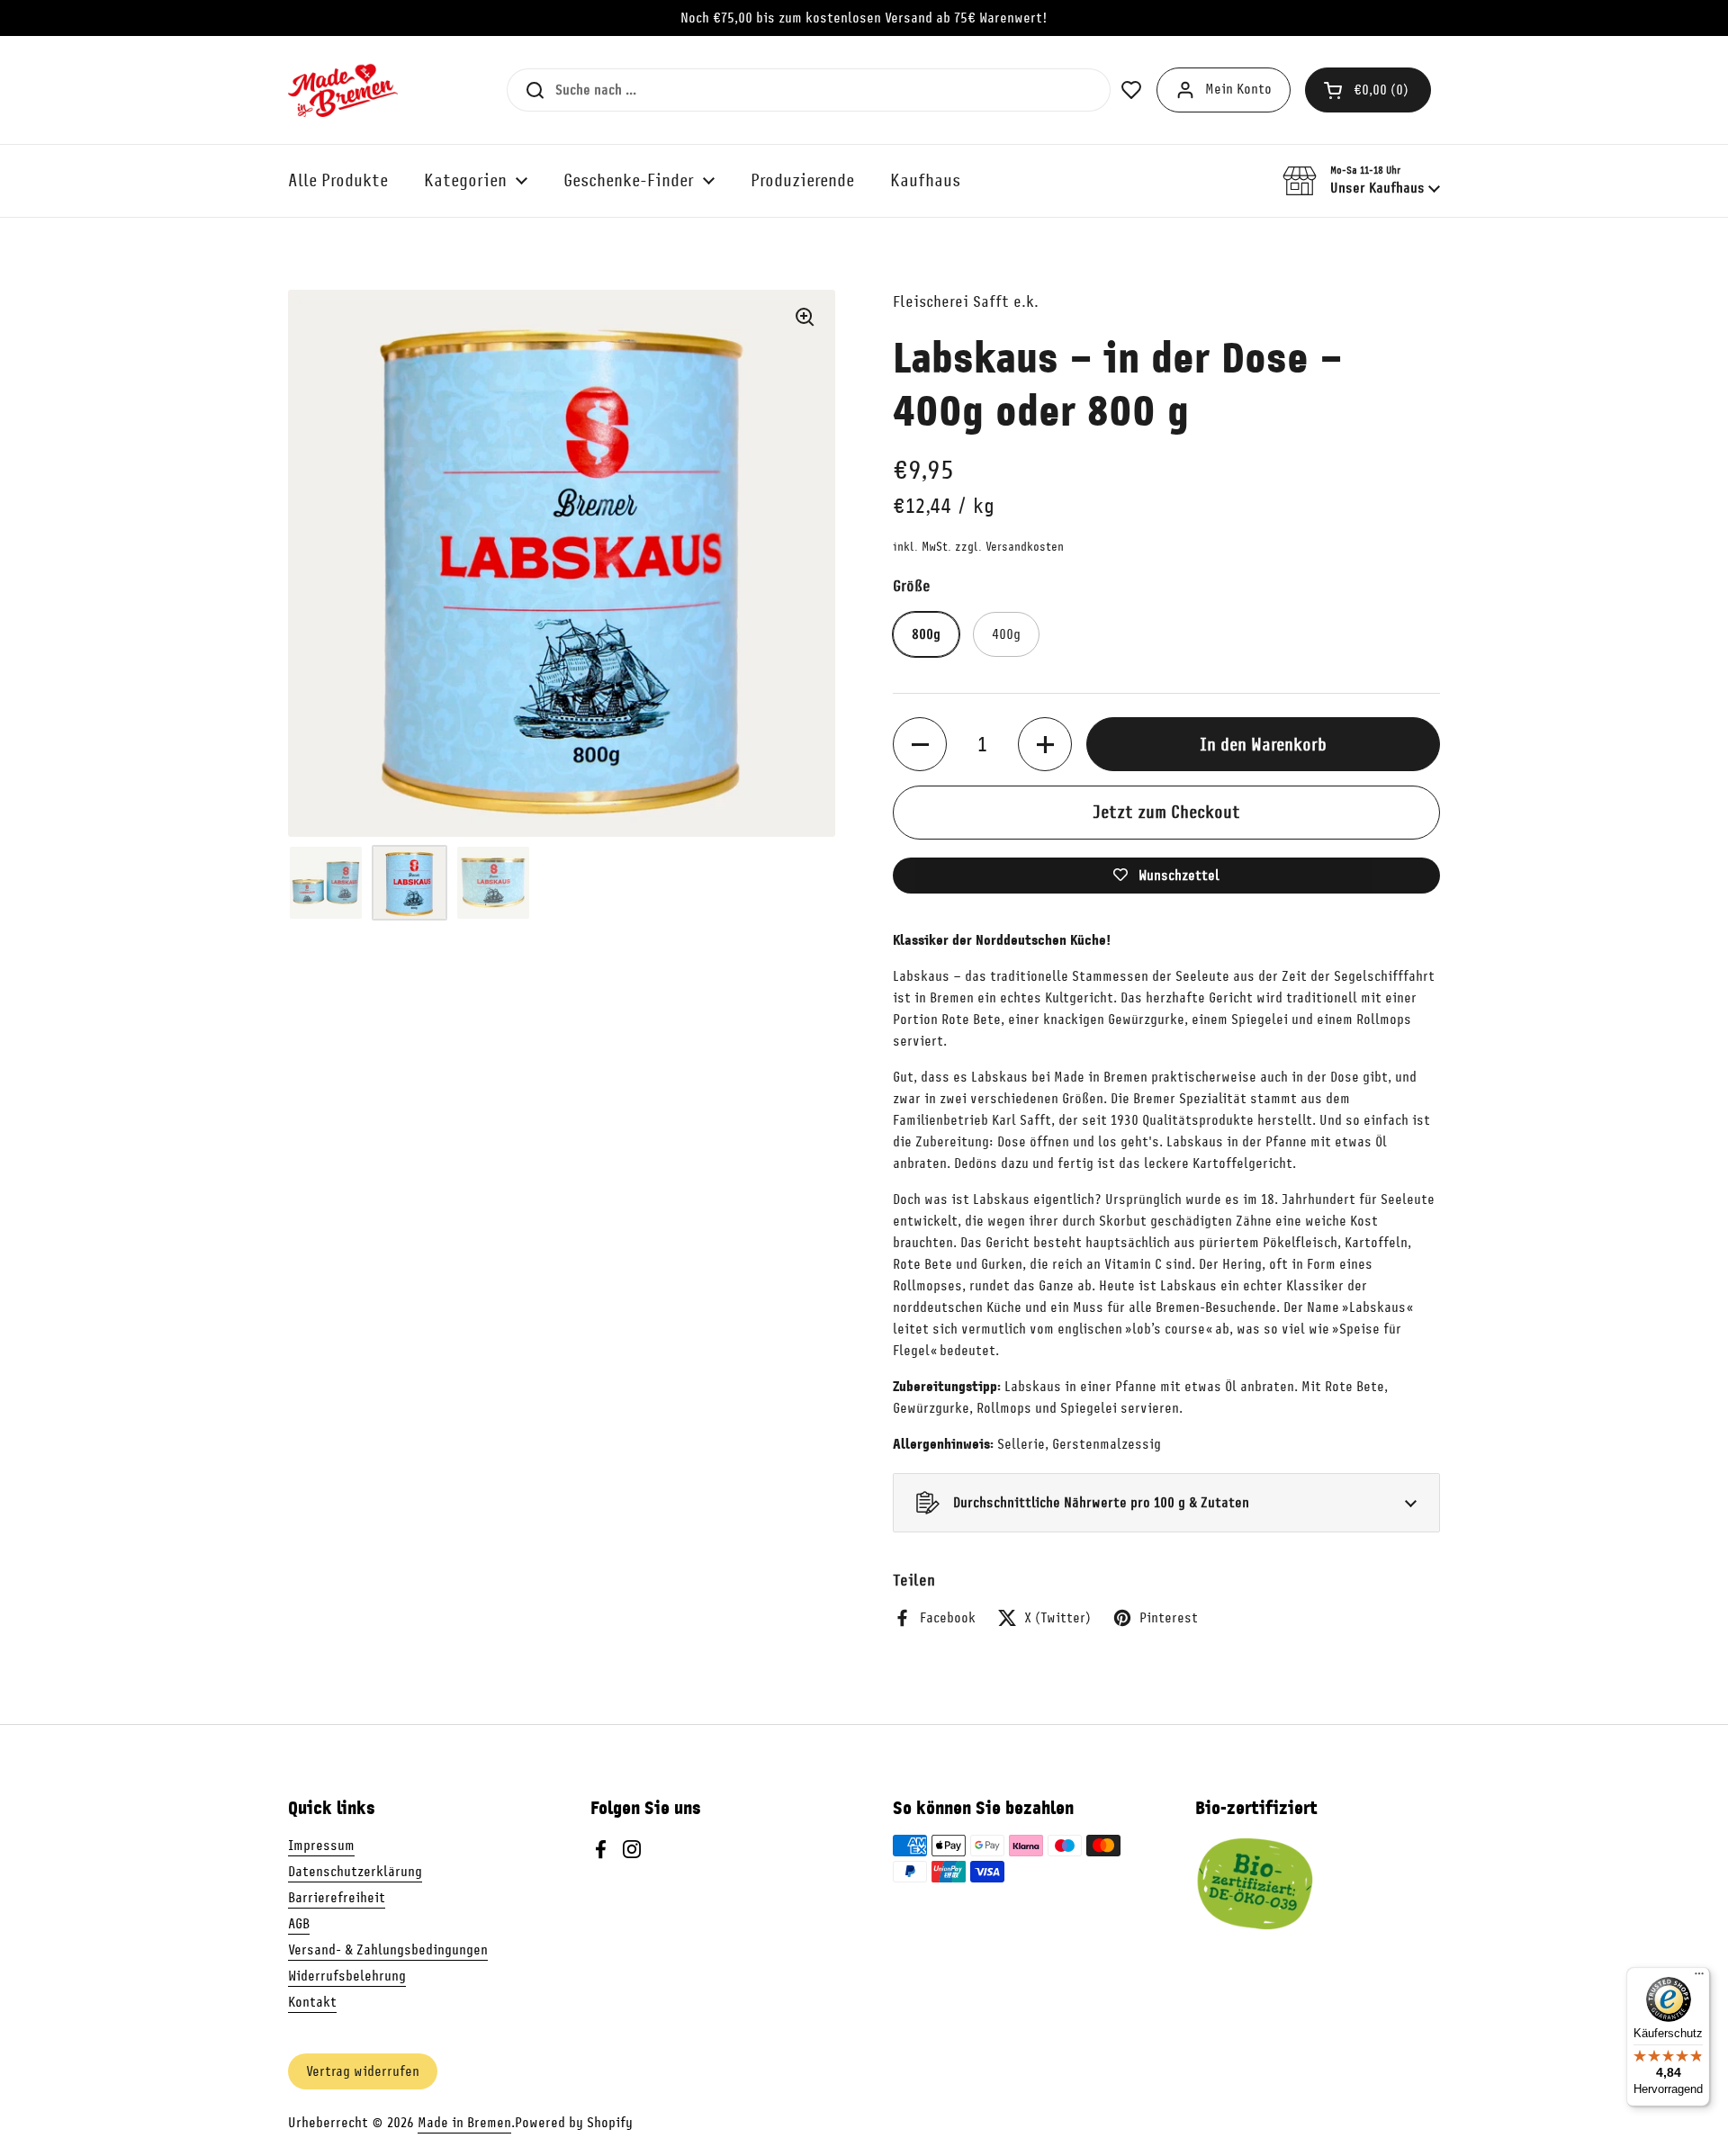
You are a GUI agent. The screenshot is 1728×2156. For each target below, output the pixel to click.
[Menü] (1699, 1978)
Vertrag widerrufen (363, 2071)
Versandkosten (1025, 547)
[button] (1368, 90)
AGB (299, 1924)
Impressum (321, 1846)
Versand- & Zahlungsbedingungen (388, 1950)
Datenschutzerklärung (355, 1872)
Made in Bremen (464, 2123)
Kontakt (312, 2002)
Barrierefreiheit (337, 1898)
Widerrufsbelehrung (347, 1976)
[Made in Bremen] (343, 90)
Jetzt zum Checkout (1166, 812)
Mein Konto (1238, 89)
